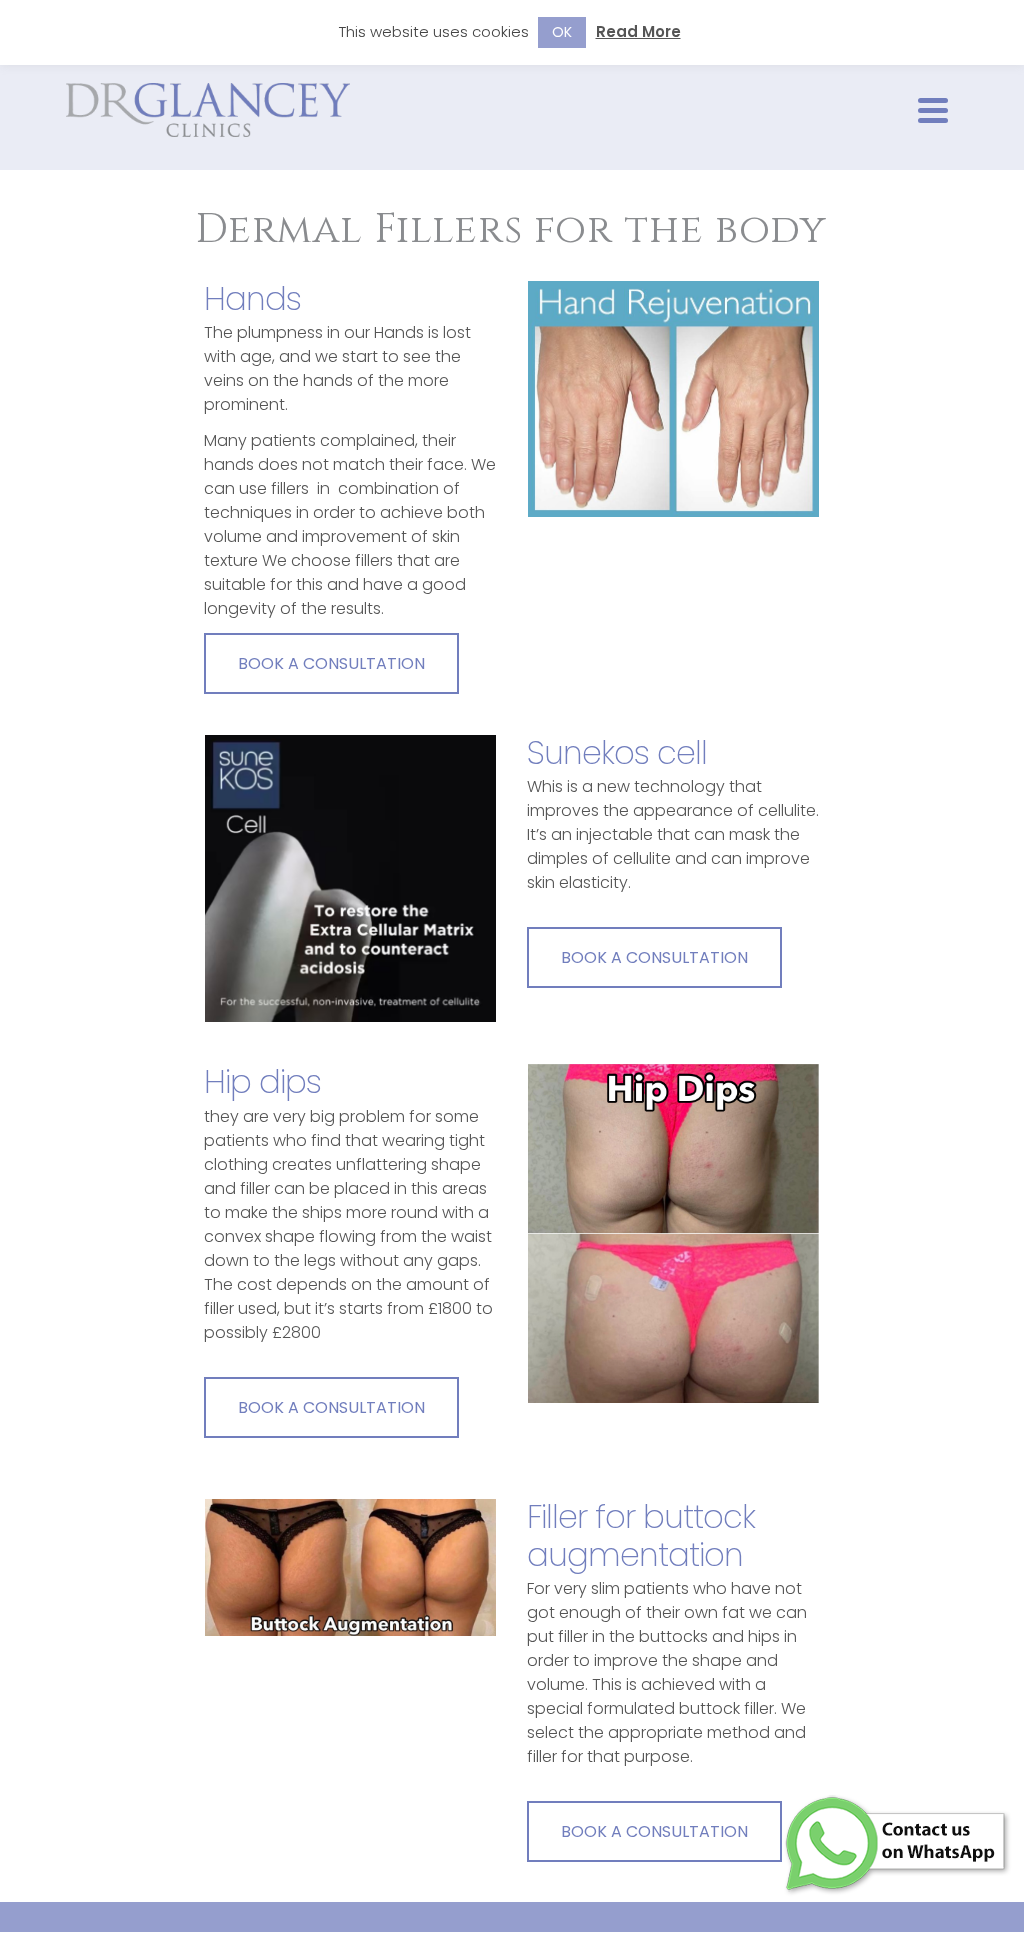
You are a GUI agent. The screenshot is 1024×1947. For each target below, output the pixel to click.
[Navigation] (933, 110)
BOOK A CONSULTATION (331, 663)
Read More (638, 31)
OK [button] (562, 32)
